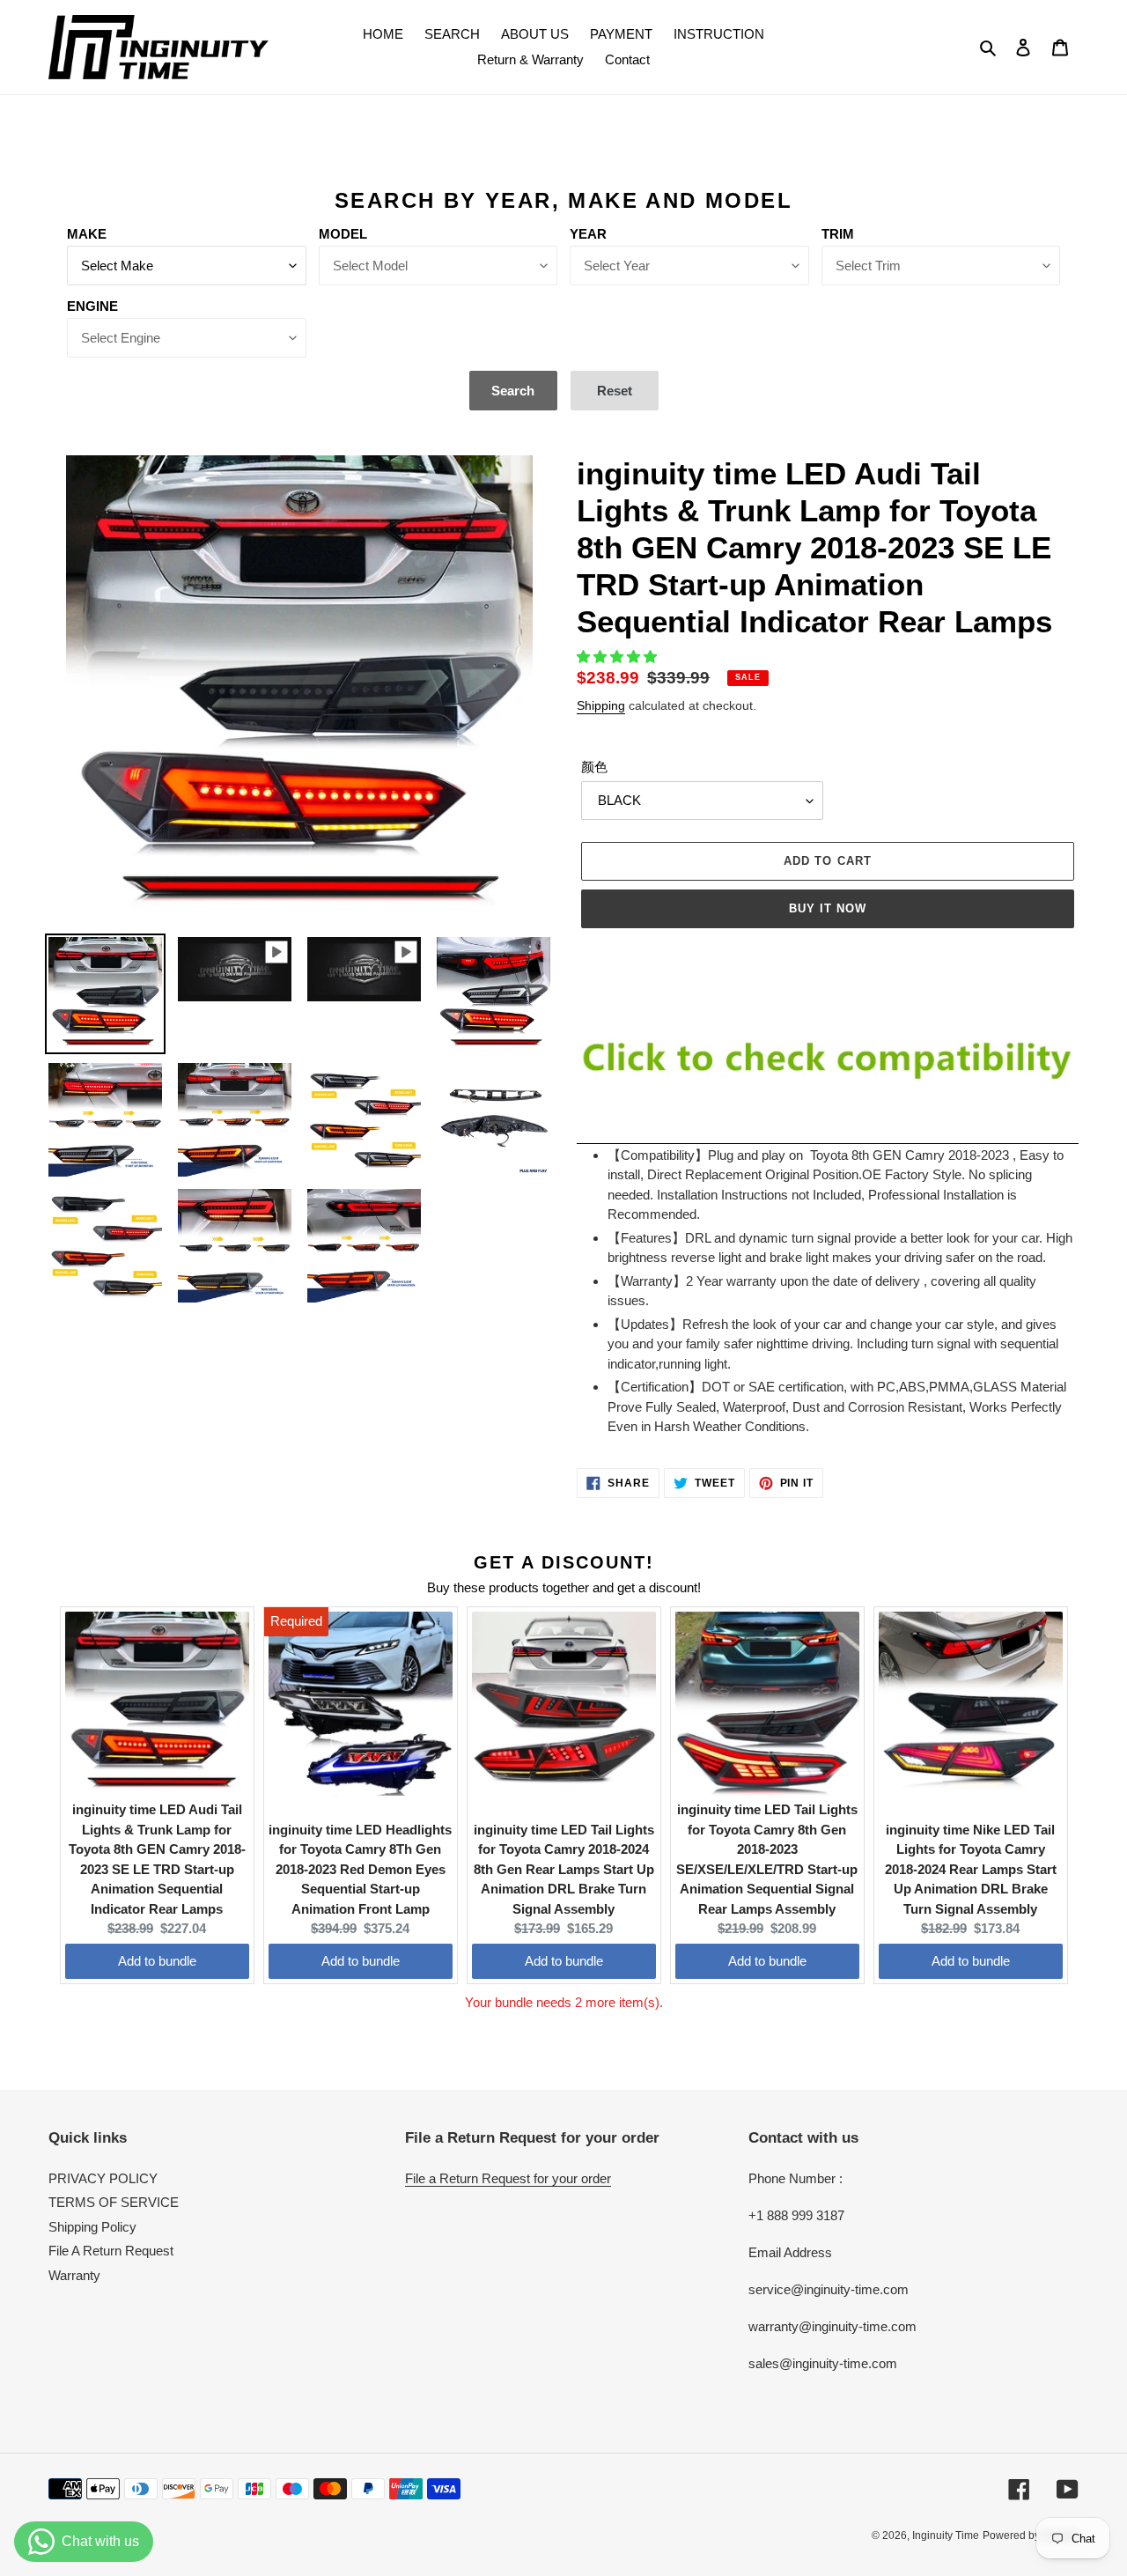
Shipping (601, 705)
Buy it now (828, 908)
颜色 (594, 767)
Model (343, 234)
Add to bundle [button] (157, 1961)
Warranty (74, 2275)
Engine (92, 306)
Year (588, 234)
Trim (838, 234)
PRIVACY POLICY (103, 2178)
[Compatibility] (828, 1136)
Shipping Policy (92, 2227)
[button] (619, 657)
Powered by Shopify (1031, 2535)
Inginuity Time (946, 2535)
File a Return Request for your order (508, 2178)
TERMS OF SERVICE (114, 2202)
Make (87, 234)
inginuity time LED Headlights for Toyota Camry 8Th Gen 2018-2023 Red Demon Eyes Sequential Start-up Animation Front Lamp (360, 1869)
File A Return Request (111, 2251)
